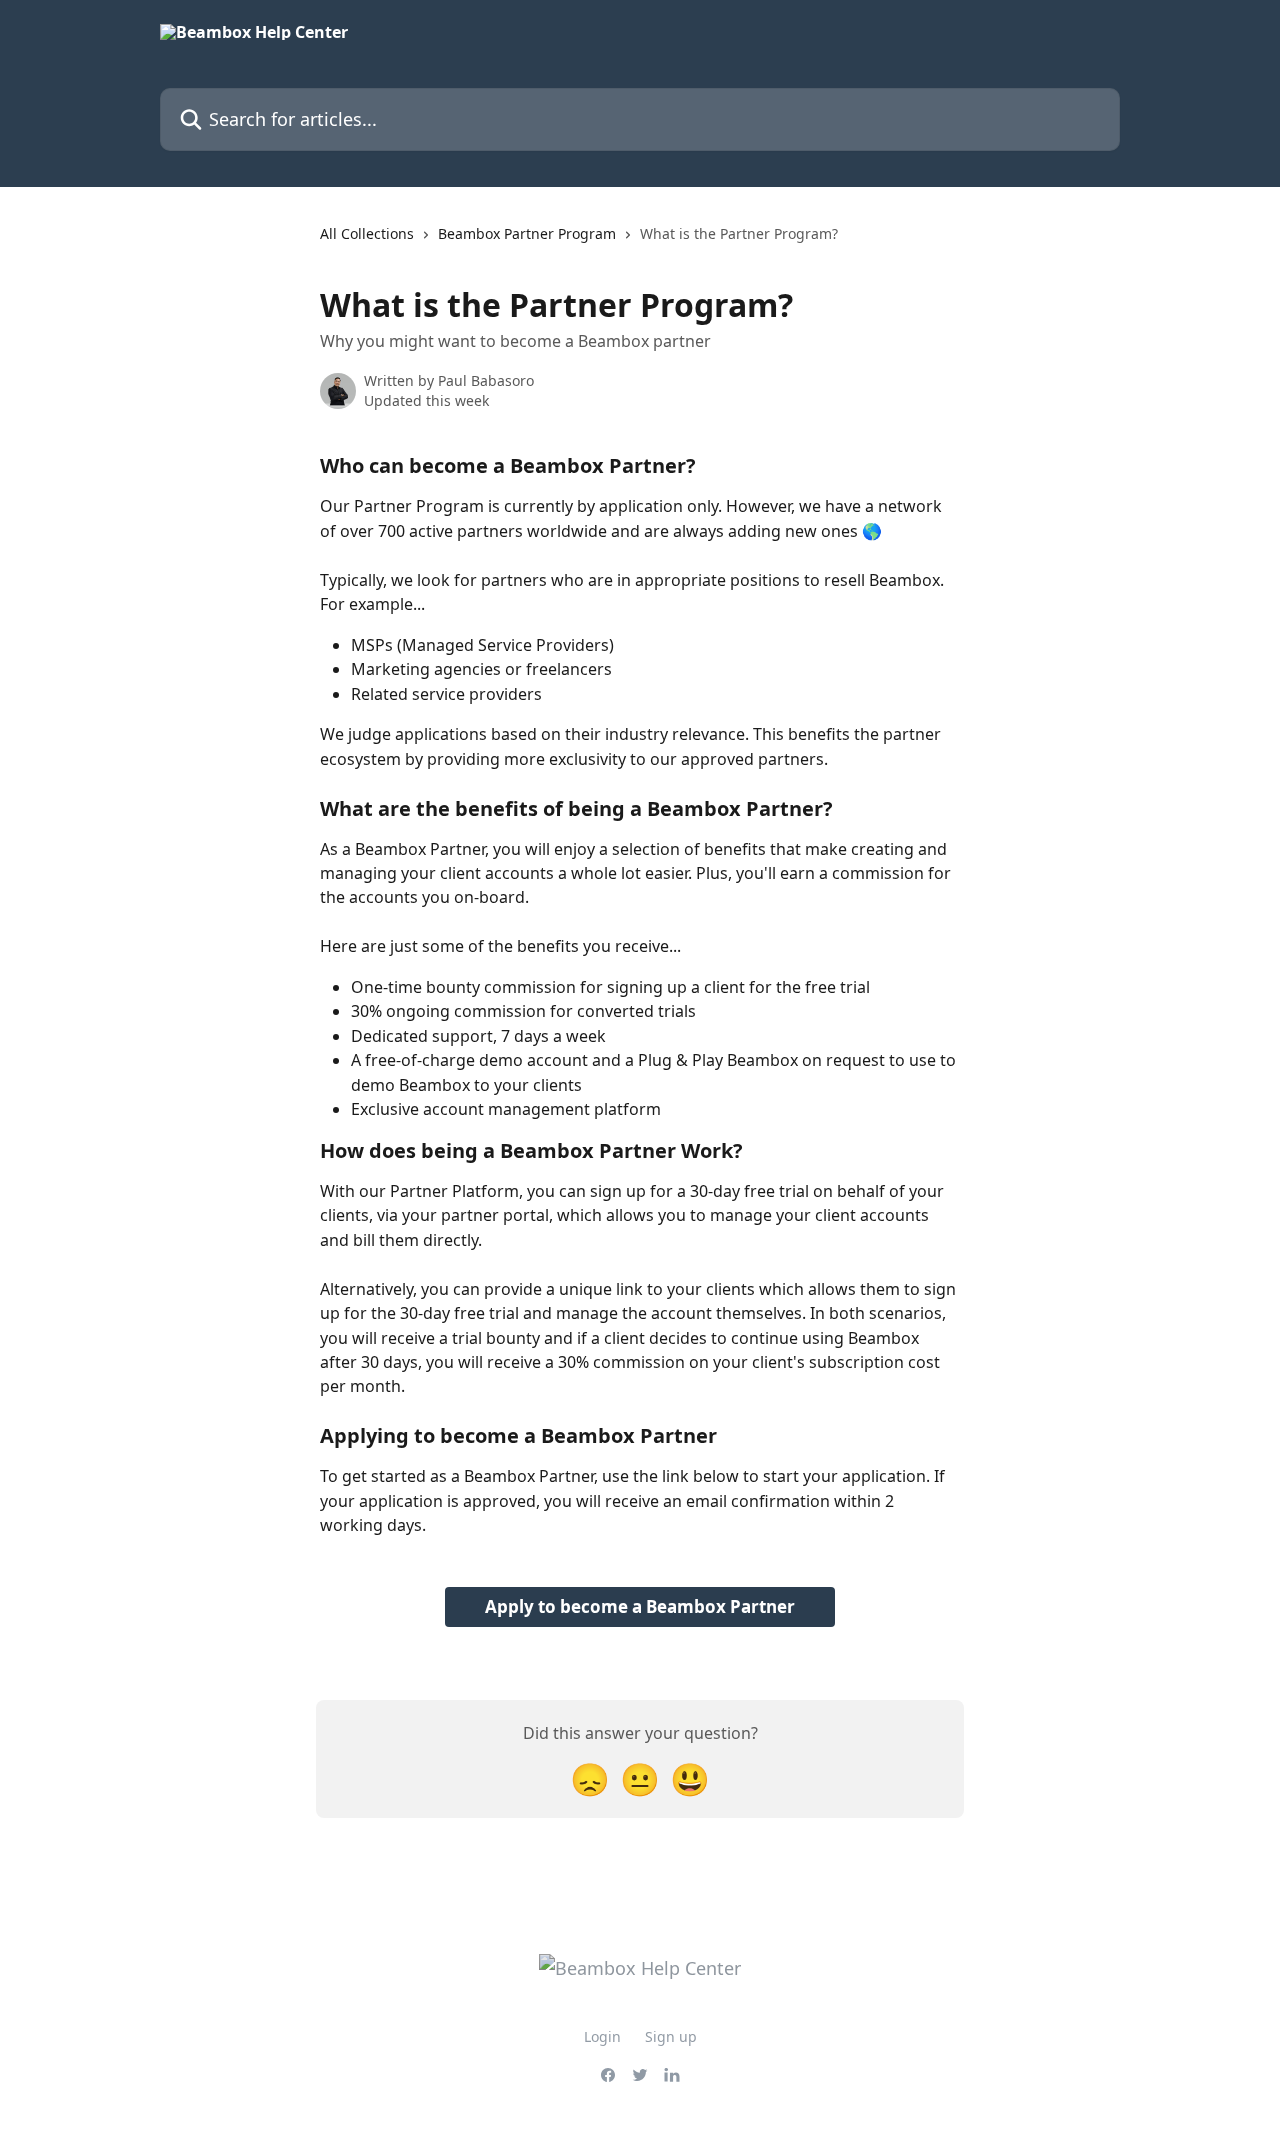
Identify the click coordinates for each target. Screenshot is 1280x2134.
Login (602, 2036)
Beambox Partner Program (527, 233)
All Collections (367, 233)
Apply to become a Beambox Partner (640, 1606)
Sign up (671, 2036)
